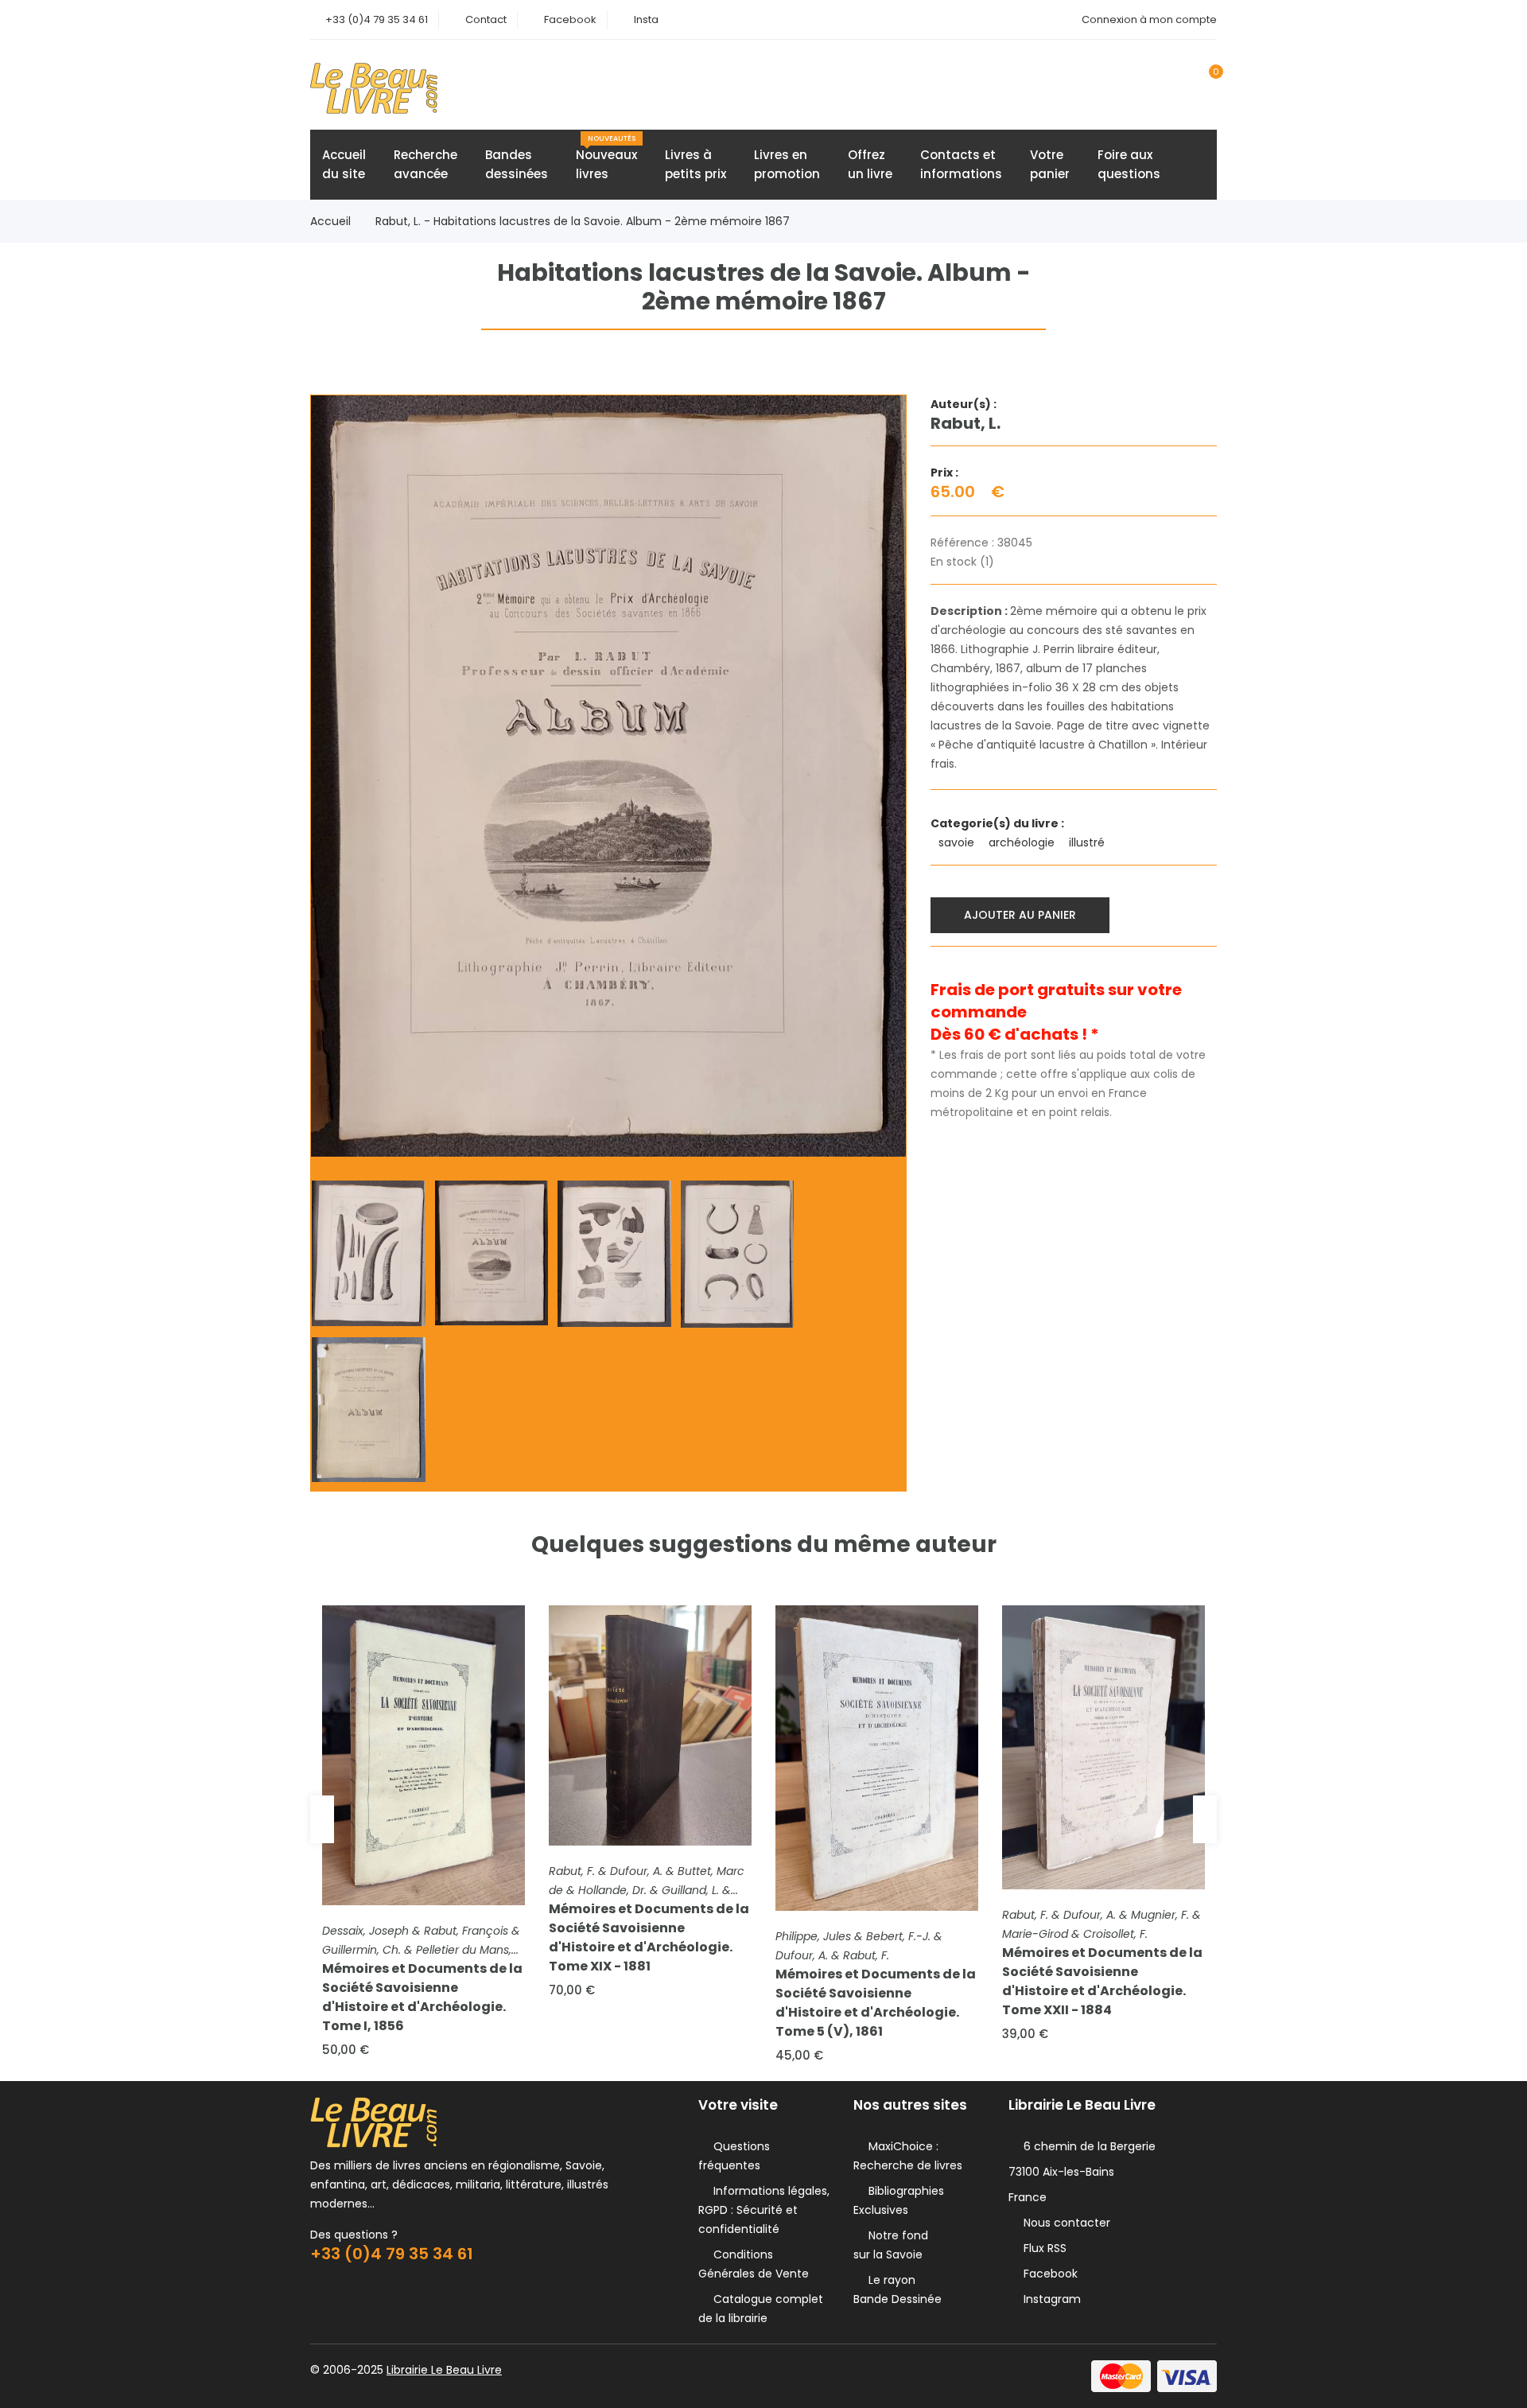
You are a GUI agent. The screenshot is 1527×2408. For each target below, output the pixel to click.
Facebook (570, 19)
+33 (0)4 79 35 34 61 (377, 19)
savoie (958, 842)
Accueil (330, 221)
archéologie (1023, 842)
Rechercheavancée (425, 164)
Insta (646, 19)
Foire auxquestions (1129, 164)
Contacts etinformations (961, 164)
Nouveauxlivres (606, 158)
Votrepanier (1050, 164)
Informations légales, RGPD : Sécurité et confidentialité (764, 2210)
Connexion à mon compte (1149, 19)
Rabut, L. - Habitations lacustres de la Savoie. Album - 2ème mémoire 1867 (583, 221)
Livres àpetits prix (696, 164)
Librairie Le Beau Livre (444, 2370)
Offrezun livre (870, 164)
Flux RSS (1042, 2248)
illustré (1088, 842)
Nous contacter (1064, 2223)
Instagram (1049, 2299)
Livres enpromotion (787, 164)
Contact (486, 19)
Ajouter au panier (1020, 915)
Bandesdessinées (517, 164)
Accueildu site (344, 164)
